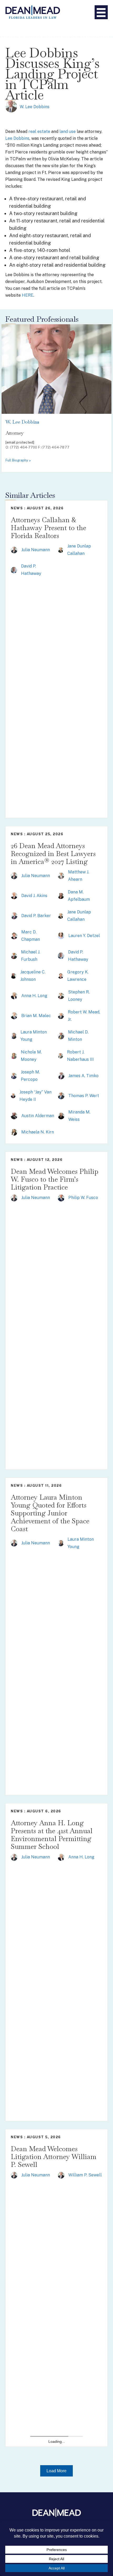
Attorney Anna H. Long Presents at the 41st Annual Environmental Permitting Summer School (52, 1835)
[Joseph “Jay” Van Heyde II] (13, 1096)
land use (68, 131)
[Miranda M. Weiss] (61, 1115)
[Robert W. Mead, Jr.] (61, 1016)
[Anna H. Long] (14, 995)
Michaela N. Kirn (38, 1132)
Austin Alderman (38, 1116)
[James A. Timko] (61, 1075)
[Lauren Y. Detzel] (61, 935)
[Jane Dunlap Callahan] (61, 550)
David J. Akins (34, 896)
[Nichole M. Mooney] (14, 1056)
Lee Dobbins (17, 138)
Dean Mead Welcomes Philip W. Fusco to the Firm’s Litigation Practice (55, 1179)
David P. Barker (36, 916)
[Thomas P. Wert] (61, 1095)
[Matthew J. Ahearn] (61, 876)
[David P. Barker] (14, 915)
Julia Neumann (36, 550)
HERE (28, 295)
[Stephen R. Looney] (61, 996)
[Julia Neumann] (14, 550)
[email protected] (20, 442)
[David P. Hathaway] (14, 570)
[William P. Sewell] (61, 2175)
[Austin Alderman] (14, 1115)
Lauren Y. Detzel (84, 936)
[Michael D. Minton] (61, 1036)
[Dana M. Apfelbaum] (61, 896)
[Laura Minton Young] (14, 1036)
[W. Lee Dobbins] (11, 106)
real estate (39, 131)
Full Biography (17, 460)
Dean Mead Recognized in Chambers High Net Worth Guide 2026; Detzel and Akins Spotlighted (55, 2486)
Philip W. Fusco (83, 1198)
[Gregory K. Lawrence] (61, 976)
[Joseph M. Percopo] (14, 1076)
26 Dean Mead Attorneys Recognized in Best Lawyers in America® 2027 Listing (53, 854)
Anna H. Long (34, 996)
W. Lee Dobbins (35, 107)
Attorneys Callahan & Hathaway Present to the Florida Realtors (48, 528)
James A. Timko (83, 1076)
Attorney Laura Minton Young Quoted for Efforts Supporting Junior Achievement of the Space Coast (50, 1513)
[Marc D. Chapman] (14, 935)
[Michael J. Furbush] (14, 956)
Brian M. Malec (36, 1016)
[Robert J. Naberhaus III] (60, 1056)
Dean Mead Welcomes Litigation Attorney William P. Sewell (54, 2157)
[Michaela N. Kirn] (14, 1132)
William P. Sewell (85, 2175)
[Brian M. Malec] (14, 1015)
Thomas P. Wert (84, 1096)
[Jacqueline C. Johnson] (14, 976)
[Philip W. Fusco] (61, 1198)
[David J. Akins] (14, 895)
